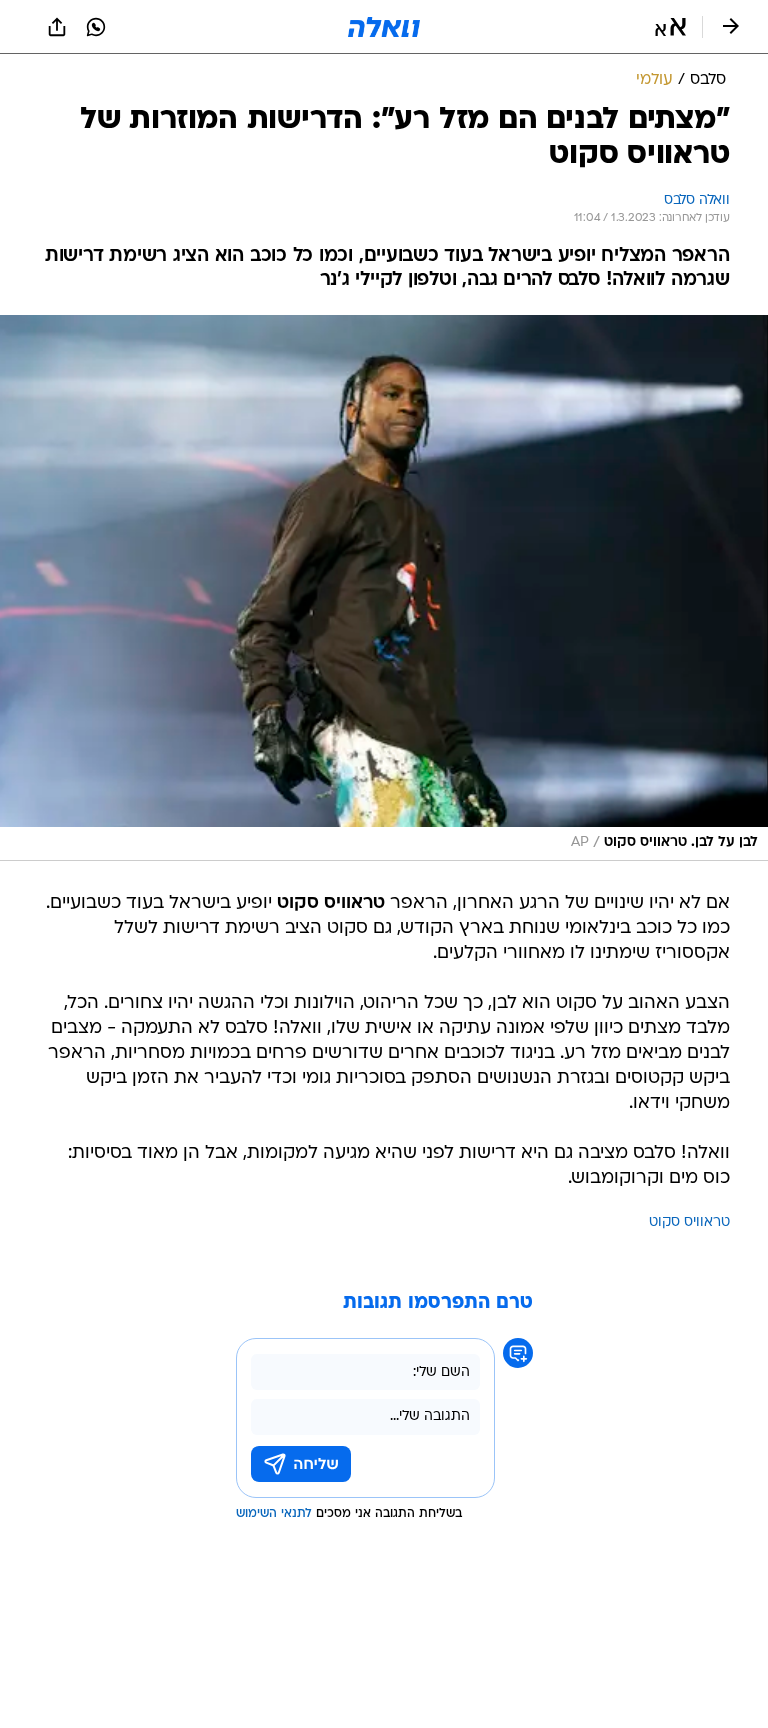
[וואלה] (384, 27)
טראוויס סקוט (689, 1222)
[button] (670, 27)
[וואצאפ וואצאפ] (96, 27)
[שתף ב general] (57, 27)
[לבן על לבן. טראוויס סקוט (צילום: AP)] (384, 588)
